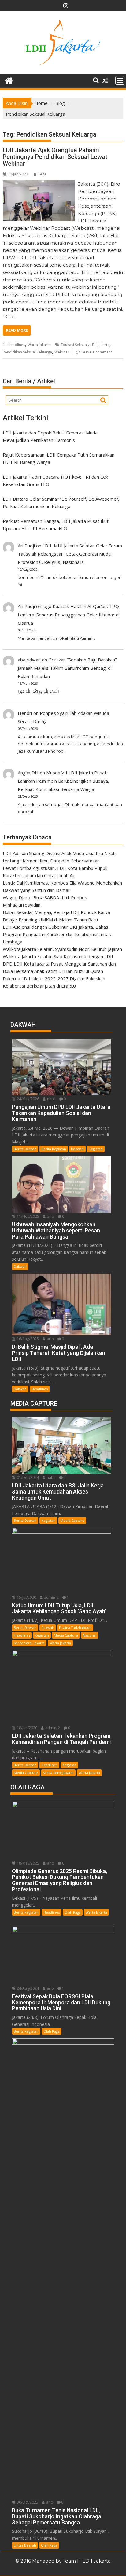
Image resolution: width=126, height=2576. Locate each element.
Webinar (62, 352)
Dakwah (77, 1149)
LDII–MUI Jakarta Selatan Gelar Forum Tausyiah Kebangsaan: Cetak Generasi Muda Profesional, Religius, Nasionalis (70, 554)
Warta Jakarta (39, 345)
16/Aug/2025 (27, 1339)
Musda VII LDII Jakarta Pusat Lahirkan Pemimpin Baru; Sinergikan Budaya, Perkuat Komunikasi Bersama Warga (63, 781)
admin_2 (51, 1597)
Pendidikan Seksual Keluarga (27, 352)
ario (50, 1216)
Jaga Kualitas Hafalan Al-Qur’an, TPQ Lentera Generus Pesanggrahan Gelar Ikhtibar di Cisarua (69, 615)
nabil (51, 1099)
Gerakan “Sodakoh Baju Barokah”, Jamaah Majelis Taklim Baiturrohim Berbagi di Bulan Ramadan (68, 668)
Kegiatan (96, 1149)
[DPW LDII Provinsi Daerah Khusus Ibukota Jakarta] (9, 80)
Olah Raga (73, 1912)
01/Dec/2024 (27, 1477)
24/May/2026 (28, 1099)
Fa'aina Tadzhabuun (75, 1627)
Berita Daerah (25, 1149)
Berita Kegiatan (54, 1149)
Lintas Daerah (25, 2545)
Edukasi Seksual (74, 345)
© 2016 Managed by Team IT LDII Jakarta (63, 2561)
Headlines (16, 345)
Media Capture (72, 1520)
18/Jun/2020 (27, 1728)
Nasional (90, 1635)
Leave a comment (97, 352)
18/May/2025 (28, 1863)
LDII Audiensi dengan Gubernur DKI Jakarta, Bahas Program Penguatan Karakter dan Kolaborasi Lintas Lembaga (57, 934)
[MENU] (120, 80)
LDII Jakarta (100, 345)
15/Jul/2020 (26, 1597)
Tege (42, 174)
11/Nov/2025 (28, 1216)
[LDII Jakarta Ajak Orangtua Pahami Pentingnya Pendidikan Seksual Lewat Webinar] (39, 184)
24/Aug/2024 (27, 1988)
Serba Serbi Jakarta (29, 1643)
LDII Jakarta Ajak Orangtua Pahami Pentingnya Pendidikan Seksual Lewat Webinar (55, 157)
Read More (17, 330)
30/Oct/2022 (27, 2502)
